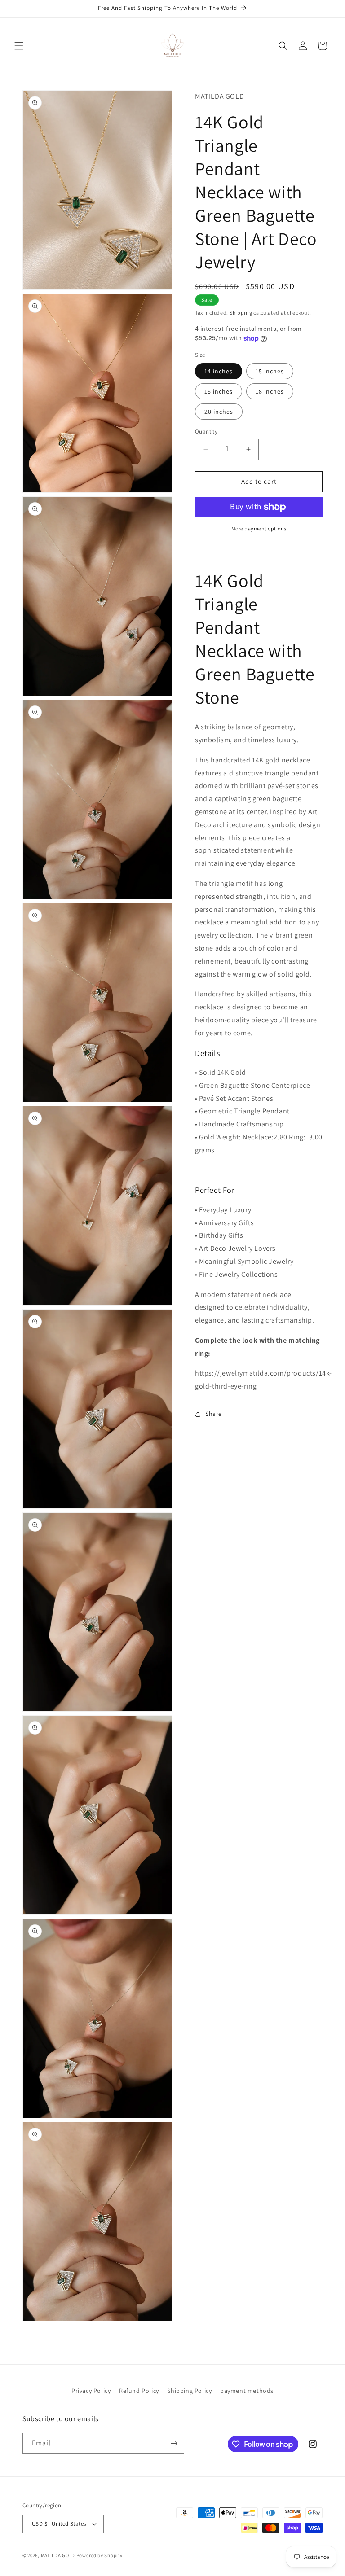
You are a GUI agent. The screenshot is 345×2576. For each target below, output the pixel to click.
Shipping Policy (189, 2391)
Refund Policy (139, 2391)
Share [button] (214, 1414)
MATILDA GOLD (58, 2555)
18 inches (270, 391)
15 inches (270, 371)
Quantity (206, 432)
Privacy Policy (91, 2391)
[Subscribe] (174, 2443)
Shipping (241, 313)
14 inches (219, 371)
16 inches (219, 391)
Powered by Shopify (100, 2555)
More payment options (259, 528)
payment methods (247, 2391)
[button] (19, 46)
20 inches (219, 412)
